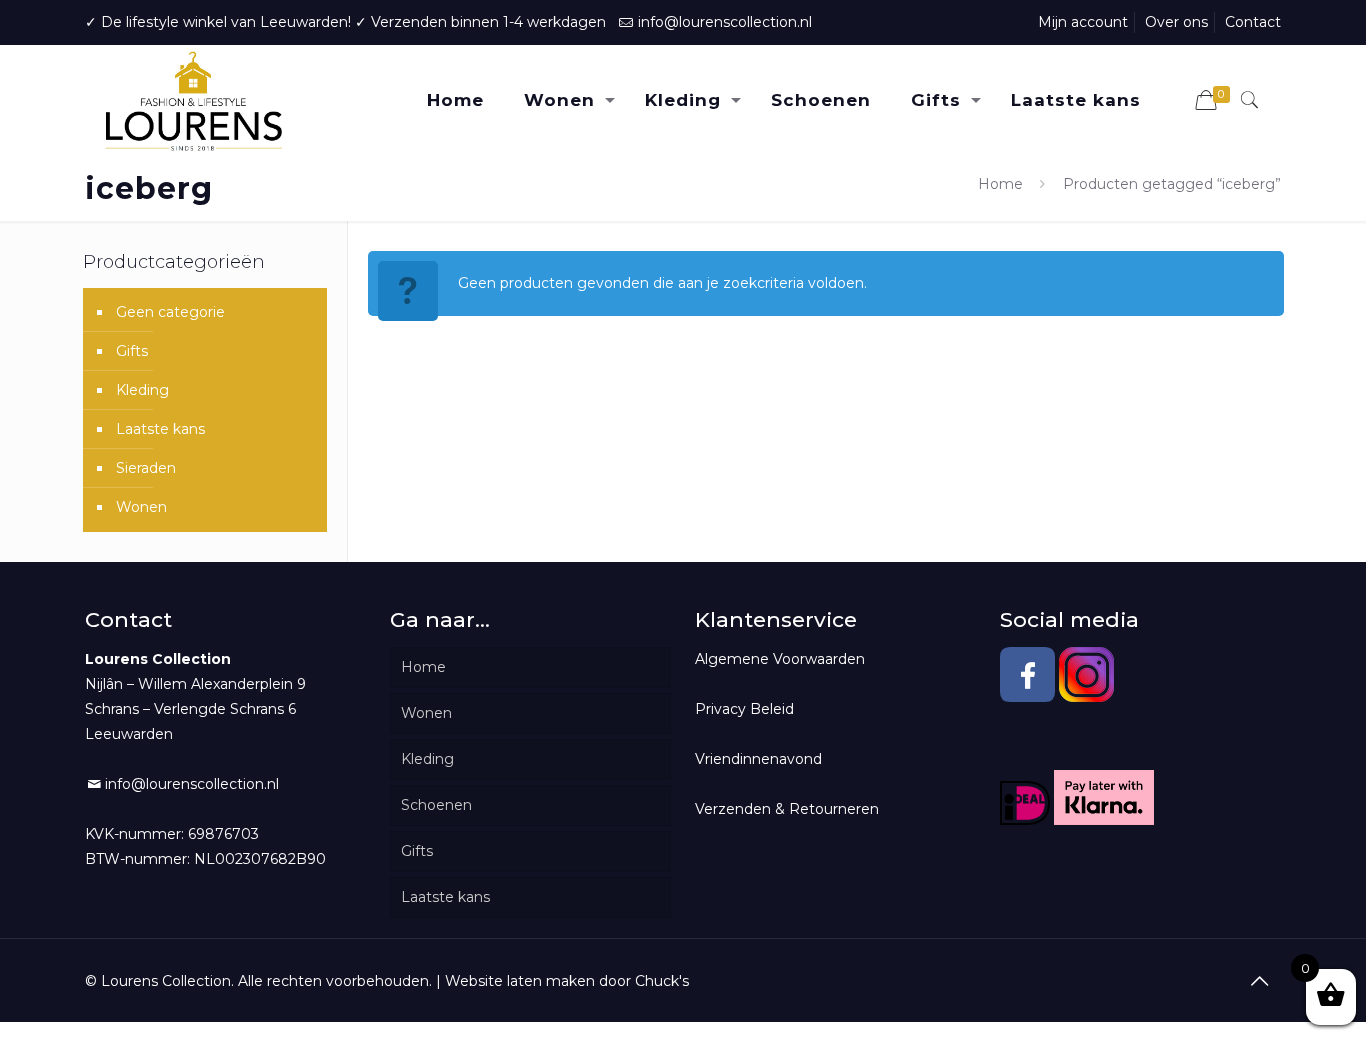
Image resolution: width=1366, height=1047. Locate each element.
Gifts (132, 351)
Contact (1253, 22)
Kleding (142, 390)
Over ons (1176, 22)
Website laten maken (520, 981)
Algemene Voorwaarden (780, 659)
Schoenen (436, 805)
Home (1000, 184)
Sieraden (146, 468)
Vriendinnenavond (758, 759)
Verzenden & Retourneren (787, 809)
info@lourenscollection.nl (725, 22)
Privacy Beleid (744, 709)
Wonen (141, 507)
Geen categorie (170, 312)
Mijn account (1083, 22)
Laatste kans (160, 429)
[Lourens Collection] (193, 100)
